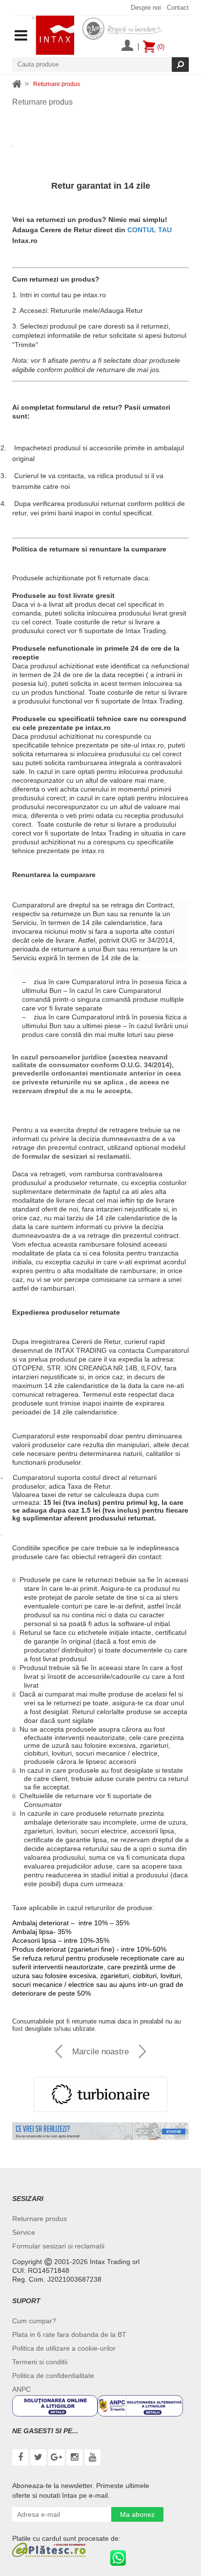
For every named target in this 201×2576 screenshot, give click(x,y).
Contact (178, 8)
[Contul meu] (127, 46)
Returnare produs (40, 2219)
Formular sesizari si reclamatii (58, 2246)
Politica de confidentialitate (53, 2376)
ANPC (21, 2389)
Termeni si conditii (40, 2362)
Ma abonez (137, 2514)
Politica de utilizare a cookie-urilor (64, 2348)
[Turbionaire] (100, 2094)
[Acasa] (17, 84)
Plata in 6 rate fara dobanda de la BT (69, 2334)
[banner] (100, 2131)
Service (24, 2232)
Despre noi (146, 8)
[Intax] (53, 35)
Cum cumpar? (34, 2321)
